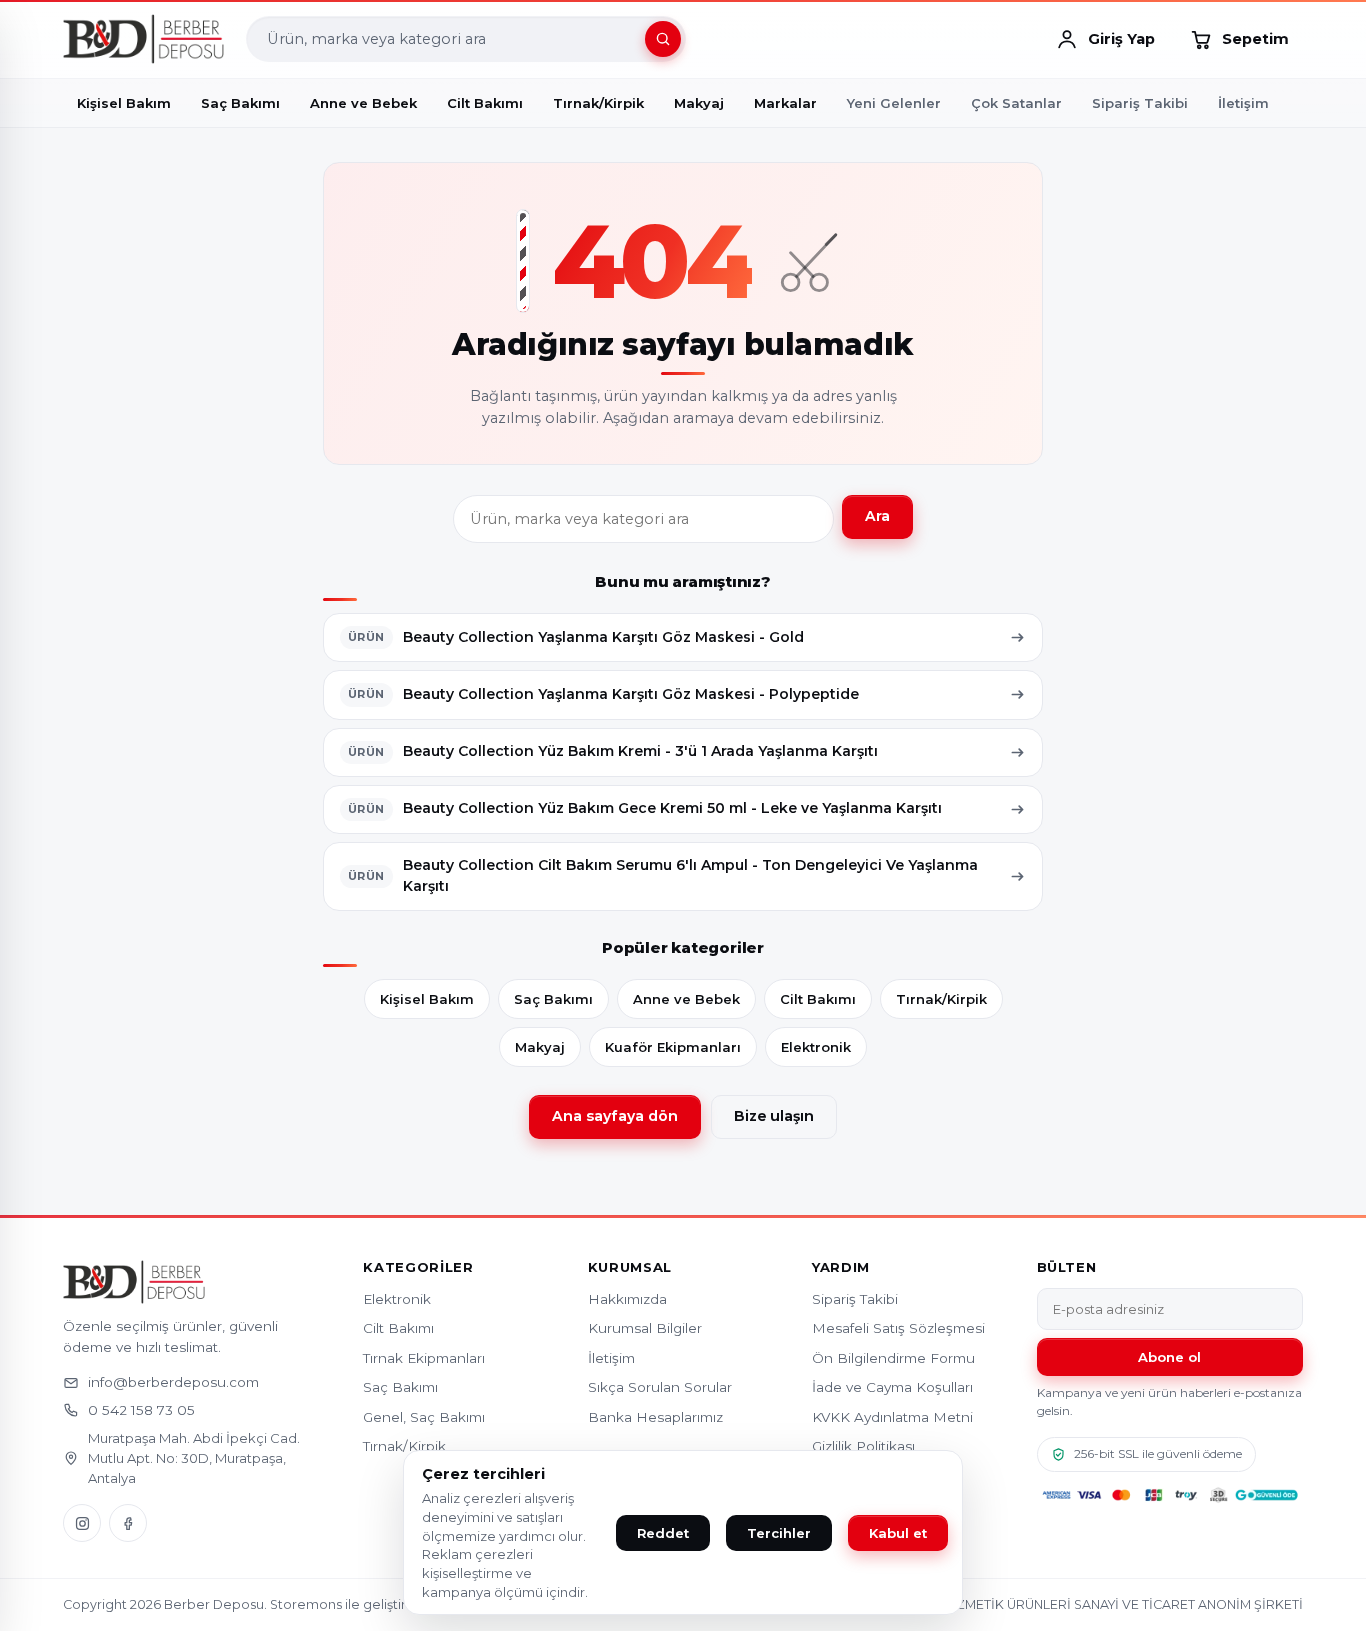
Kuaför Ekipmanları (673, 1047)
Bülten (1067, 1267)
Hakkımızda (627, 1299)
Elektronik (816, 1047)
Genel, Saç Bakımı (424, 1417)
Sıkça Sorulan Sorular (660, 1387)
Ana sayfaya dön (615, 1116)
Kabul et (898, 1533)
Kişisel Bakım (427, 999)
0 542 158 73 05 (141, 1410)
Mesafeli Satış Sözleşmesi (898, 1328)
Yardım (841, 1267)
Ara (877, 516)
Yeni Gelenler (894, 103)
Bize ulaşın (774, 1116)
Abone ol (1169, 1357)
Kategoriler (418, 1267)
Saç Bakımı (553, 999)
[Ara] (663, 39)
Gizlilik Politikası (863, 1446)
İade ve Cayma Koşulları (892, 1387)
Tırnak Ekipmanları (424, 1358)
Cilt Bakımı (818, 999)
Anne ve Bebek (686, 999)
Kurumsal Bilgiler (645, 1328)
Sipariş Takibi (1140, 103)
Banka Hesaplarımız (655, 1417)
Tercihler (779, 1533)
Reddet (663, 1533)
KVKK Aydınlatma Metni (892, 1417)
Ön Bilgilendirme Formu (893, 1358)
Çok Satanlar (1016, 103)
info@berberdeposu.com (173, 1382)
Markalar (785, 103)
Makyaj (540, 1047)
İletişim (1243, 103)
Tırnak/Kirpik (941, 999)
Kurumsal (630, 1267)
